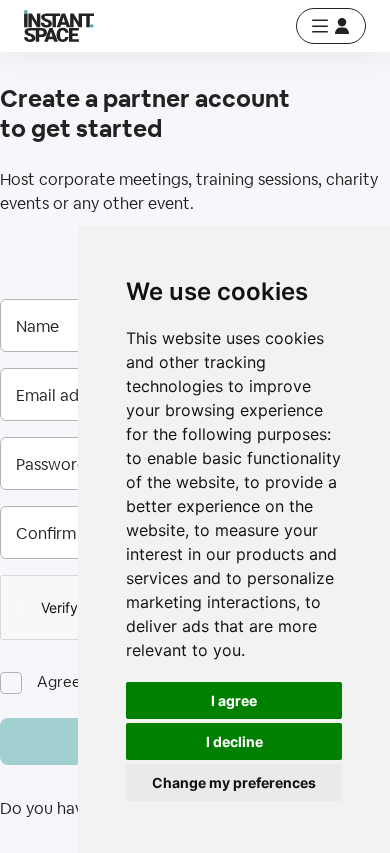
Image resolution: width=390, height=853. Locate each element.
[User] (331, 26)
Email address (67, 395)
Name (37, 326)
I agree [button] (234, 700)
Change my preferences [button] (234, 782)
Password (51, 464)
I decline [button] (234, 741)
